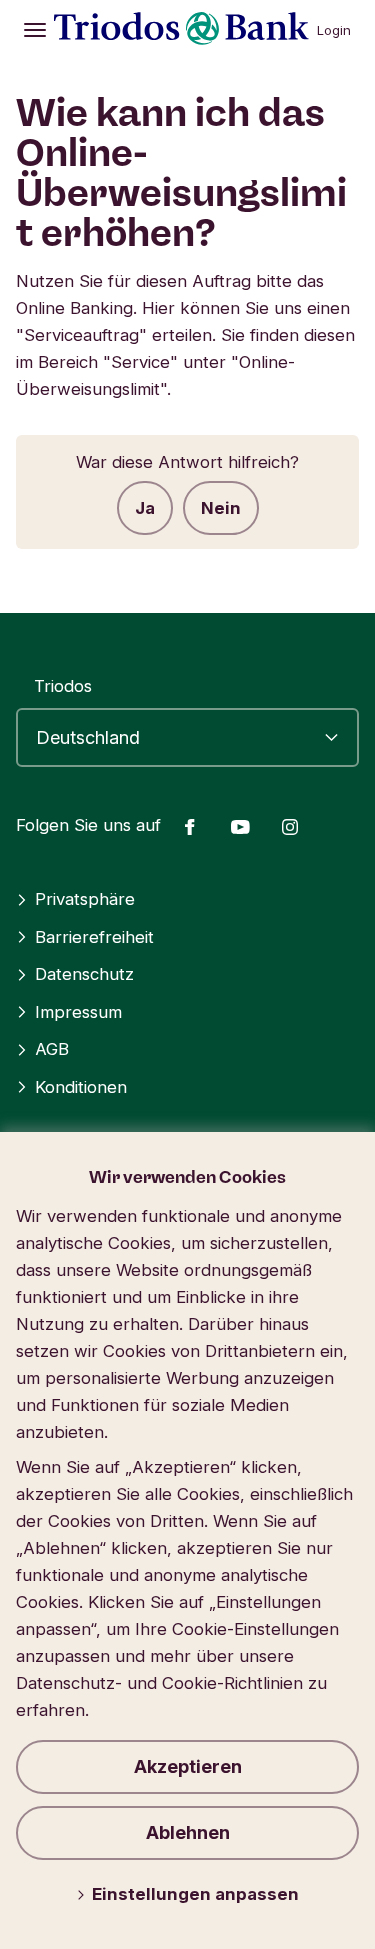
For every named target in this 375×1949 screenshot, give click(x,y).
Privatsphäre (85, 899)
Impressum (78, 1012)
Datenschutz (84, 974)
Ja (145, 508)
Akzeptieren (188, 1766)
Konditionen (81, 1087)
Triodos (63, 686)
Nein (221, 508)
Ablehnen (188, 1832)
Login (334, 30)
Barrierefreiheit (94, 937)
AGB (52, 1049)
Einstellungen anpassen (195, 1894)
